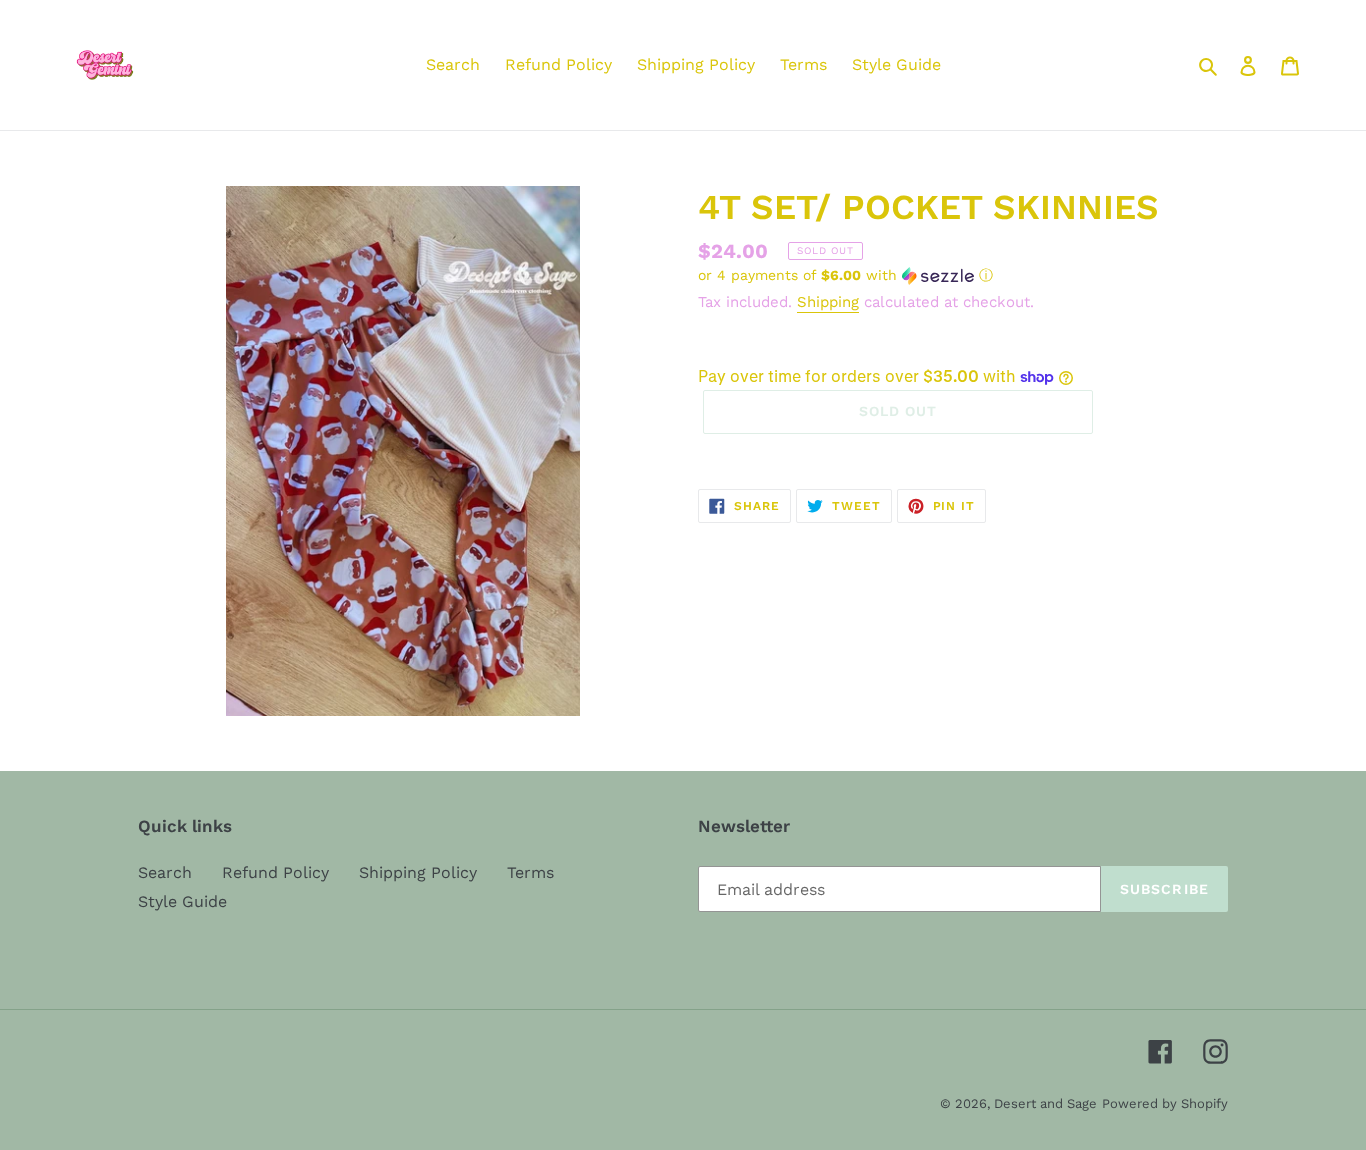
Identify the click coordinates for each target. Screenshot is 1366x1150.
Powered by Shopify (1165, 1103)
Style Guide (182, 901)
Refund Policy (275, 872)
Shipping (828, 302)
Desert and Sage (1045, 1103)
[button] (845, 275)
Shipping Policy (418, 872)
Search (165, 872)
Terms (530, 872)
